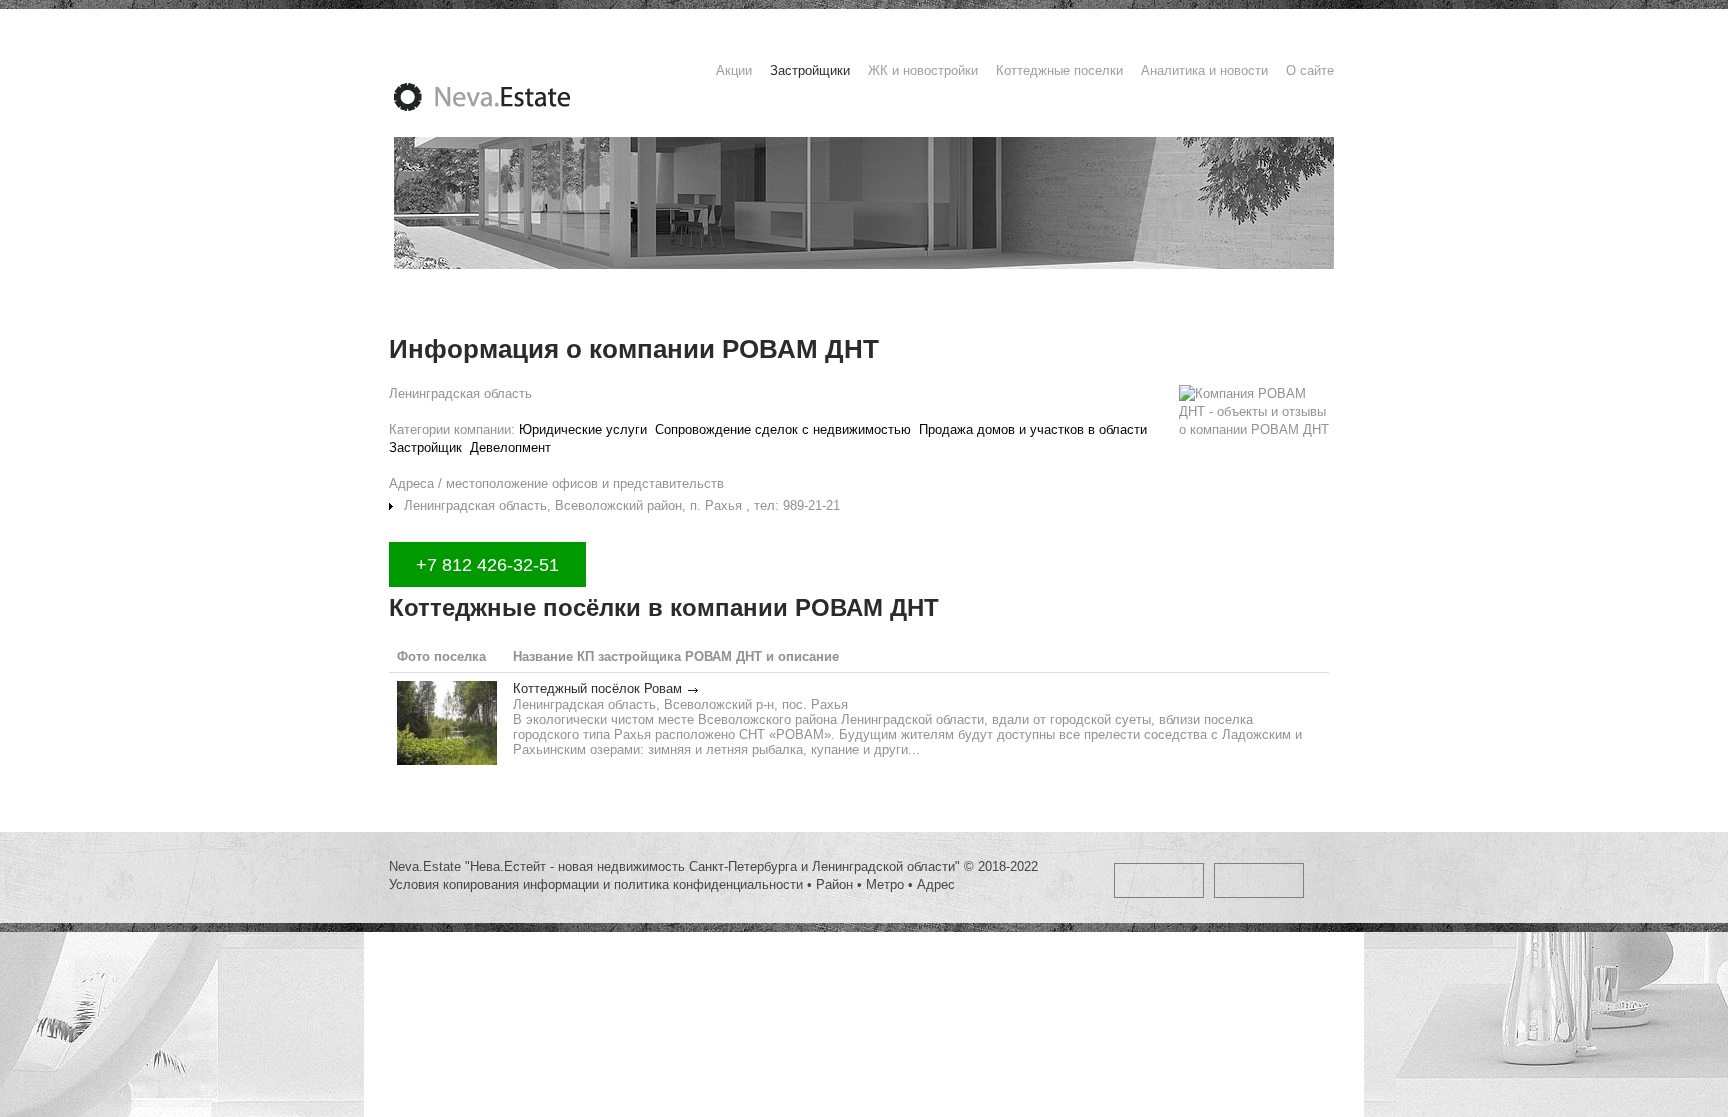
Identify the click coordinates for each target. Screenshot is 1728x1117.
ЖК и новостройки (923, 70)
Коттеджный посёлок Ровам (597, 688)
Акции (734, 70)
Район (834, 884)
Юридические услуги (583, 429)
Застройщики (810, 70)
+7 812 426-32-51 (487, 565)
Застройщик (425, 447)
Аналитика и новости (1204, 70)
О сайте (1310, 70)
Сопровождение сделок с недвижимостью (783, 429)
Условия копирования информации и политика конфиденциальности (596, 884)
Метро (885, 884)
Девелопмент (510, 447)
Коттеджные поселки (1059, 70)
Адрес (936, 884)
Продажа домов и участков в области (1033, 429)
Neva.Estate (506, 97)
